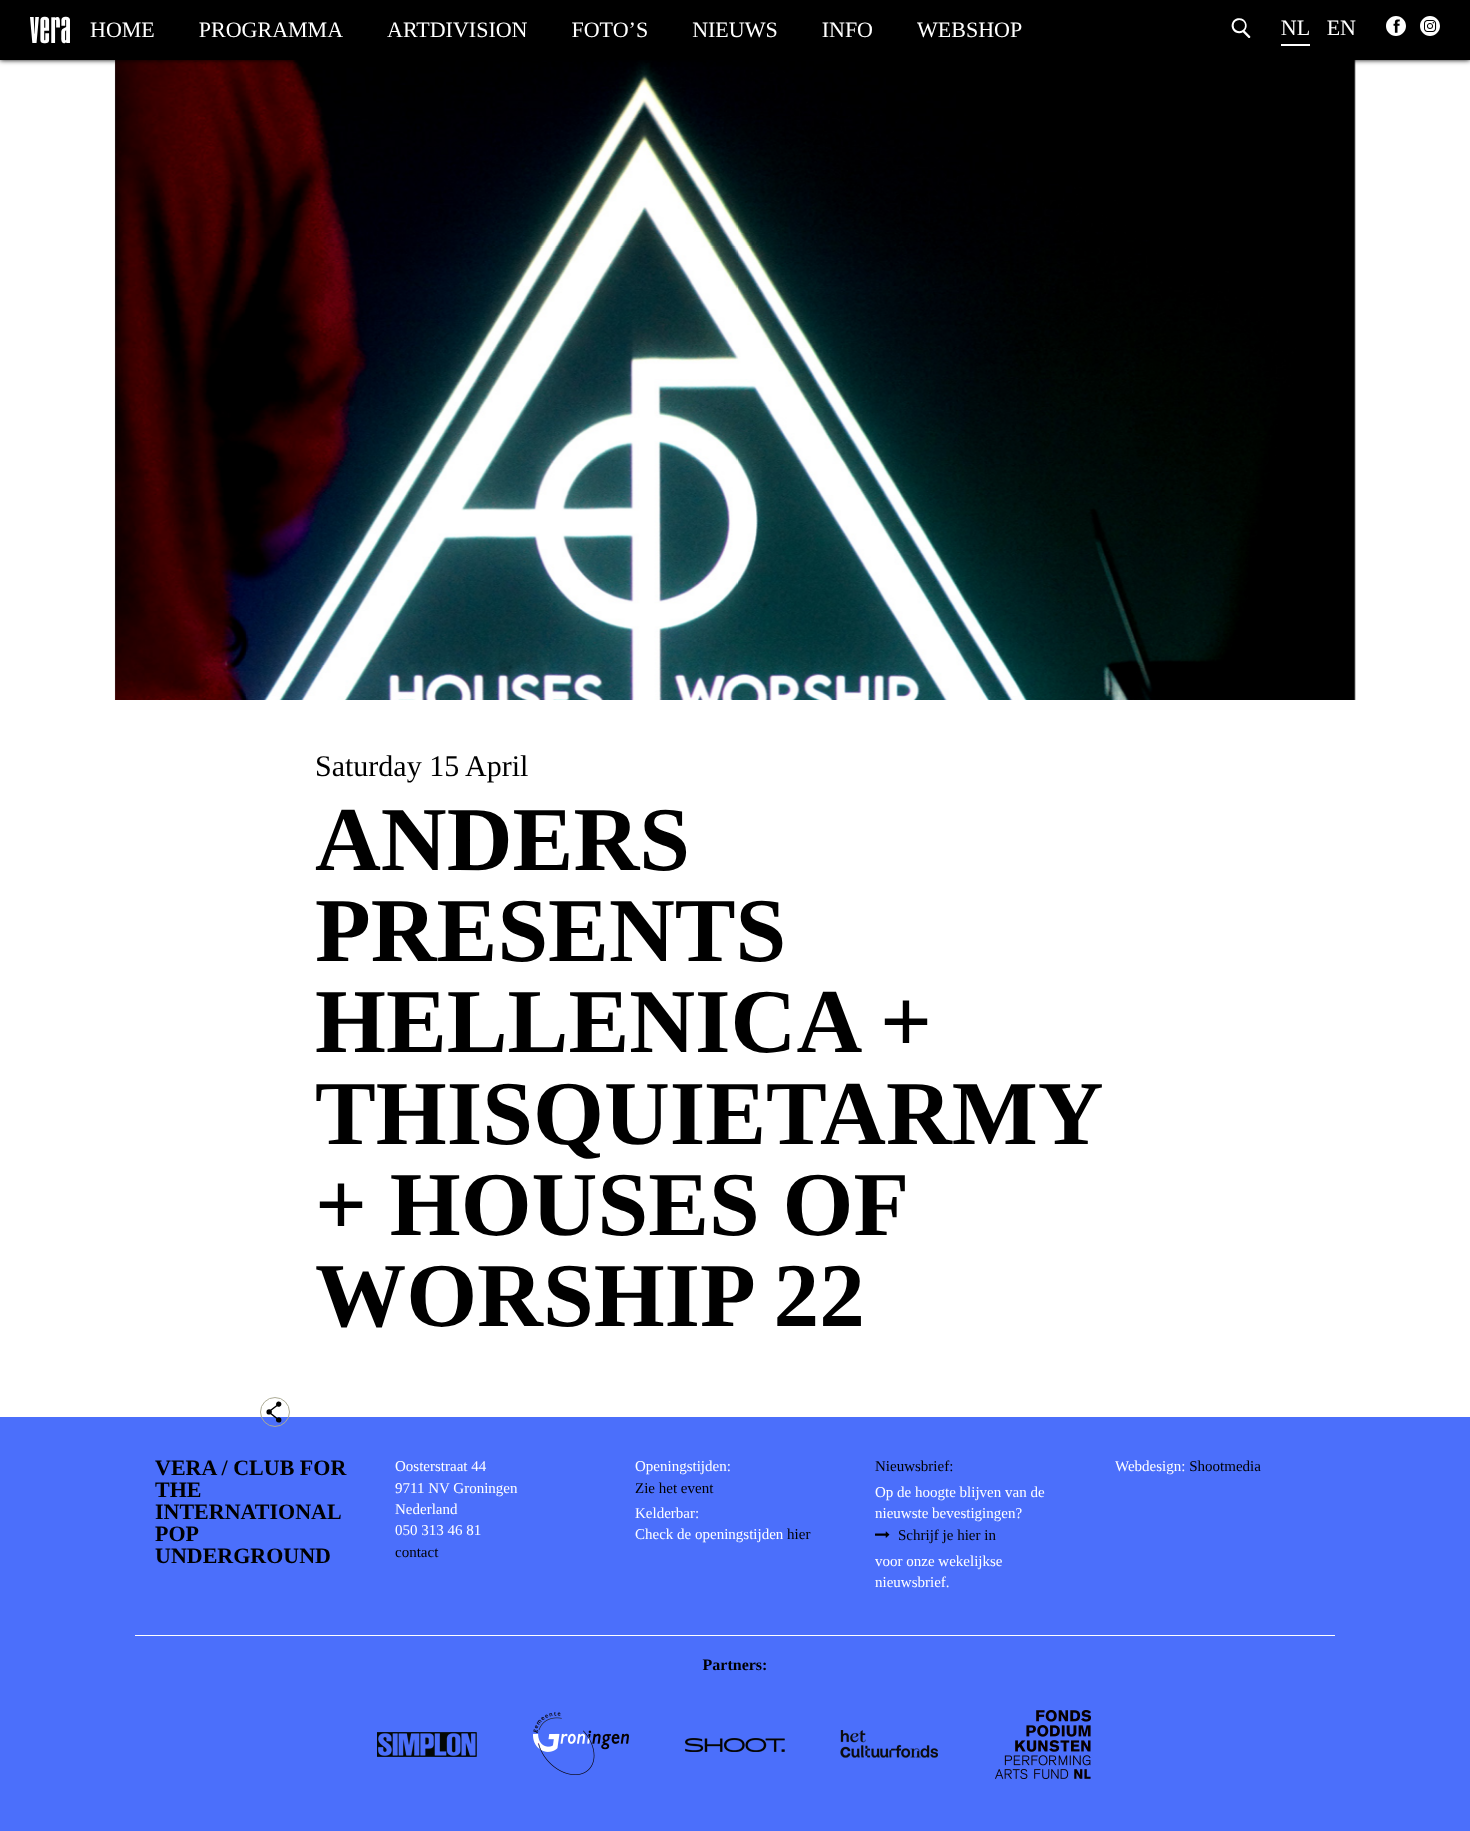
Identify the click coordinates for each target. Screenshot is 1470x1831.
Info (847, 29)
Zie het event (674, 1489)
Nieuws (735, 29)
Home (122, 29)
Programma (271, 29)
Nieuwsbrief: (914, 1467)
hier (798, 1535)
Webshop (969, 29)
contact (416, 1553)
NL (1295, 27)
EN (1341, 27)
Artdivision (457, 29)
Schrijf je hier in (947, 1536)
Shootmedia (1225, 1467)
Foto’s (610, 29)
